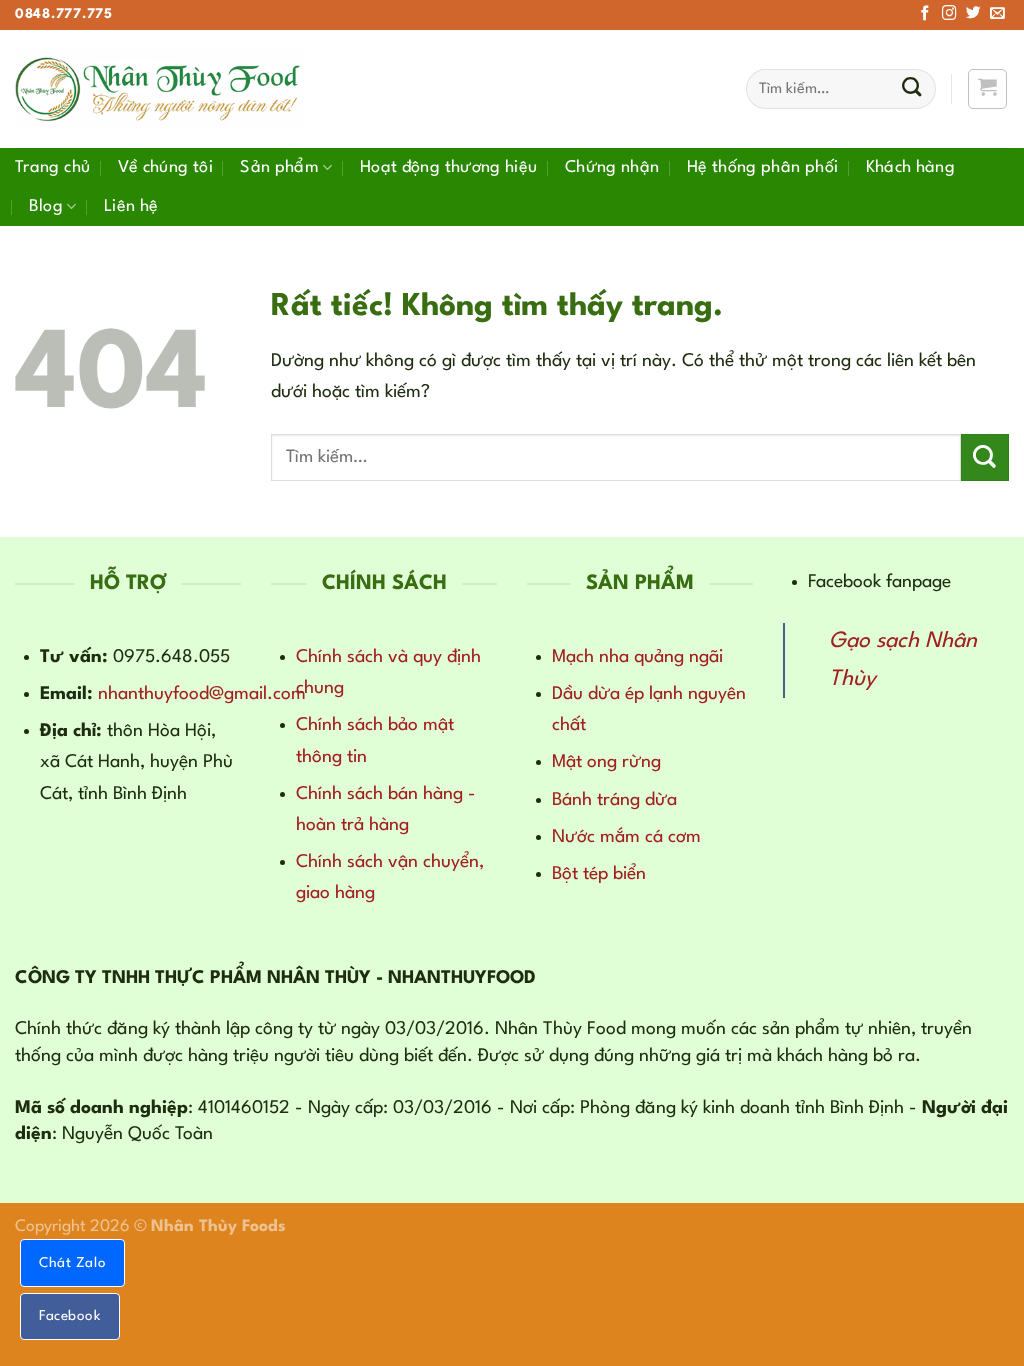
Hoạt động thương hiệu (449, 167)
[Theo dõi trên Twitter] (973, 14)
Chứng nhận (612, 167)
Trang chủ (52, 167)
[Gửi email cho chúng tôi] (997, 14)
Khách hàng (911, 167)
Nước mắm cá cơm (626, 837)
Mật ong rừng (606, 762)
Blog (46, 206)
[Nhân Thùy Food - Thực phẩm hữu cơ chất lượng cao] (160, 89)
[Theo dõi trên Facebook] (925, 14)
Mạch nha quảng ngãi (637, 657)
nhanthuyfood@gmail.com (202, 694)
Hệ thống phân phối (762, 167)
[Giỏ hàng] (987, 88)
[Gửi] (911, 89)
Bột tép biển (599, 874)
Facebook (70, 1316)
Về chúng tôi (165, 167)
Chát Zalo (72, 1263)
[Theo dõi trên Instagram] (949, 14)
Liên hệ (131, 206)
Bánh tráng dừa (614, 800)
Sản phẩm (279, 167)
